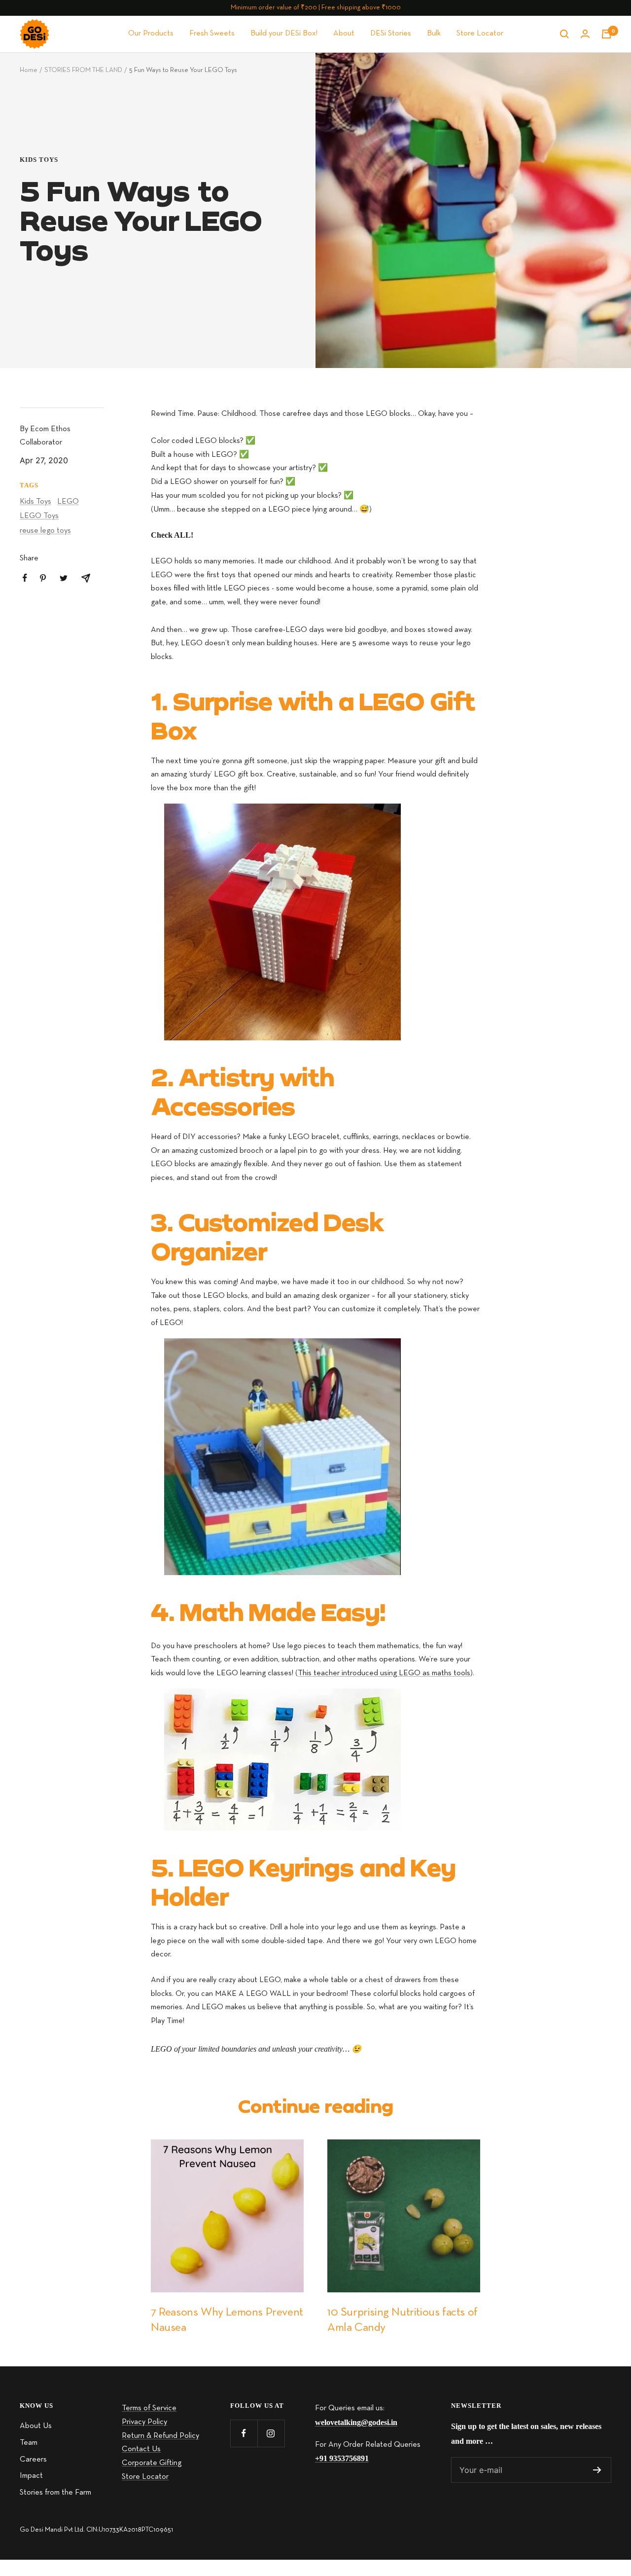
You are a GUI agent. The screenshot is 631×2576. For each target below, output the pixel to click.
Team (29, 2443)
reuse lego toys (45, 531)
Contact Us (141, 2449)
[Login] (585, 34)
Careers (33, 2460)
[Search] (564, 34)
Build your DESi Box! (284, 34)
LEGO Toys (39, 516)
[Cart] (606, 34)
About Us (36, 2426)
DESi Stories (391, 34)
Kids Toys (39, 160)
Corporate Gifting (152, 2463)
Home (29, 70)
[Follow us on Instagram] (271, 2433)
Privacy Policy (144, 2422)
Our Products (151, 34)
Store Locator (480, 34)
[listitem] (25, 578)
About (344, 34)
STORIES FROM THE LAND (83, 70)
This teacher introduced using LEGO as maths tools (384, 1673)
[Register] (597, 2470)
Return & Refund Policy (160, 2436)
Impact (31, 2476)
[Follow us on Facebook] (244, 2433)
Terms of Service (149, 2408)
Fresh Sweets (212, 34)
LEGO (68, 502)
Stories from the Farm (55, 2493)
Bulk (434, 34)
